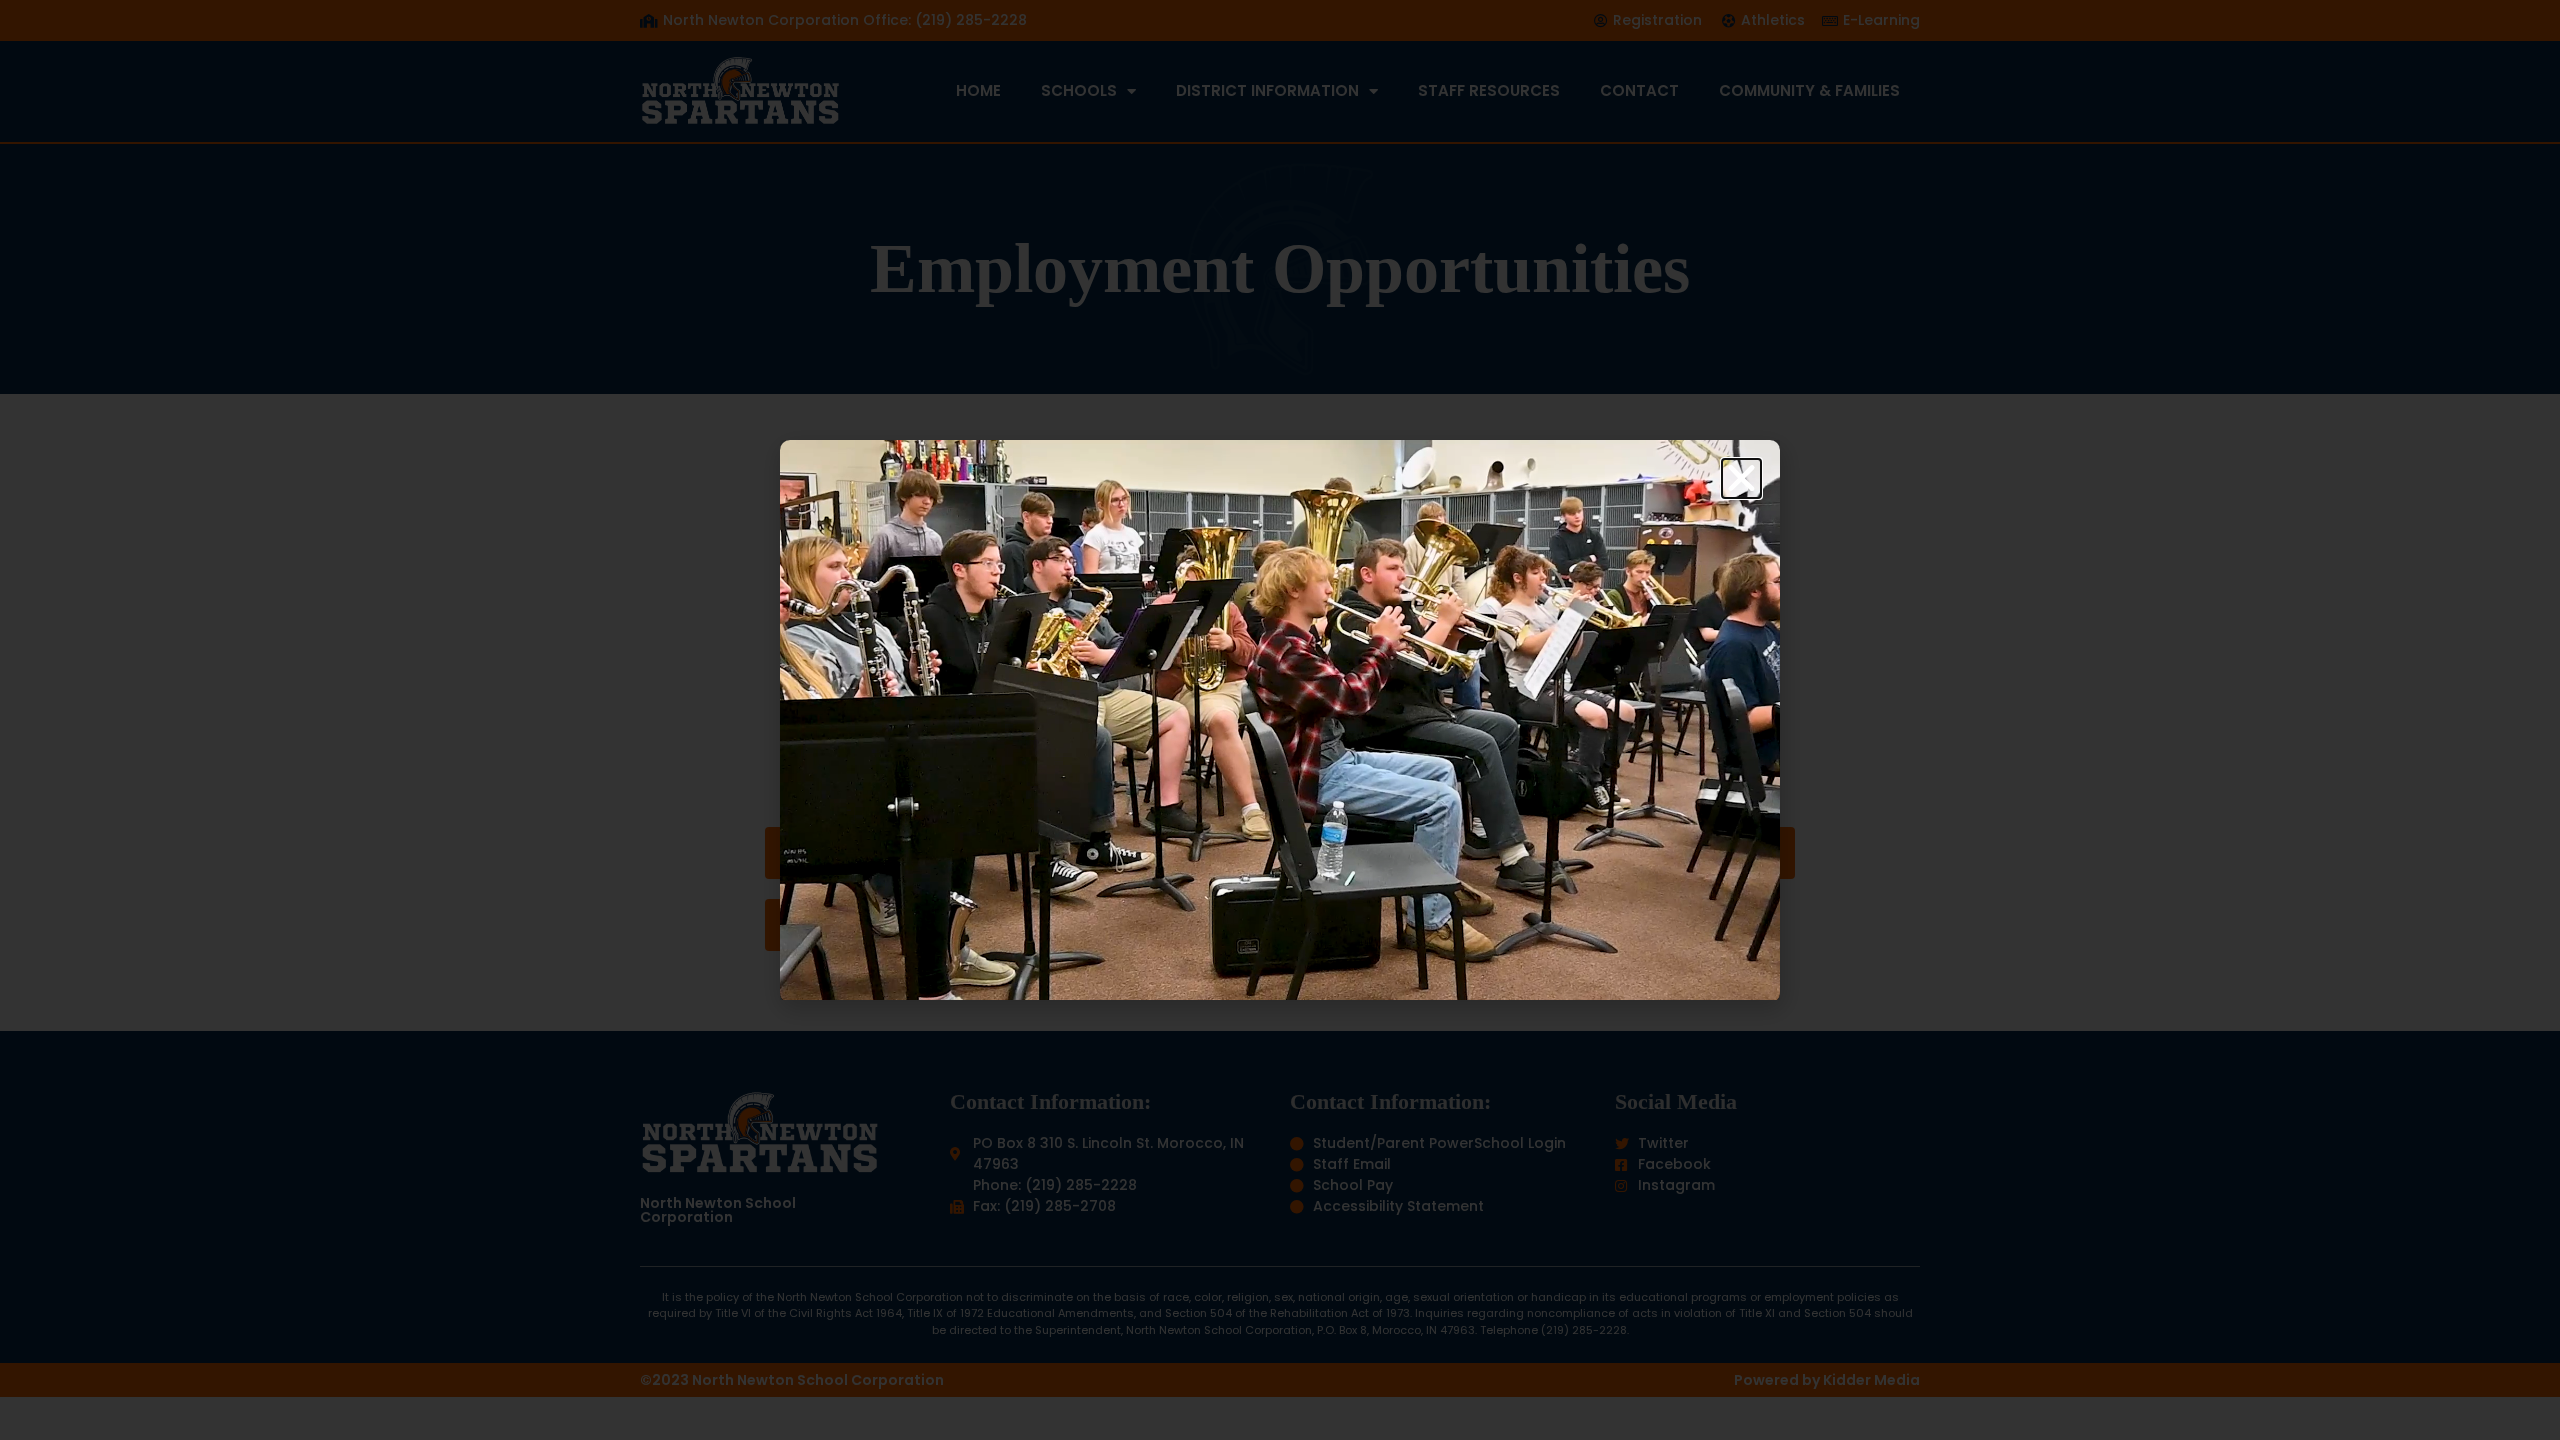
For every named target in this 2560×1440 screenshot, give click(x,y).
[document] (1280, 720)
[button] (1741, 478)
